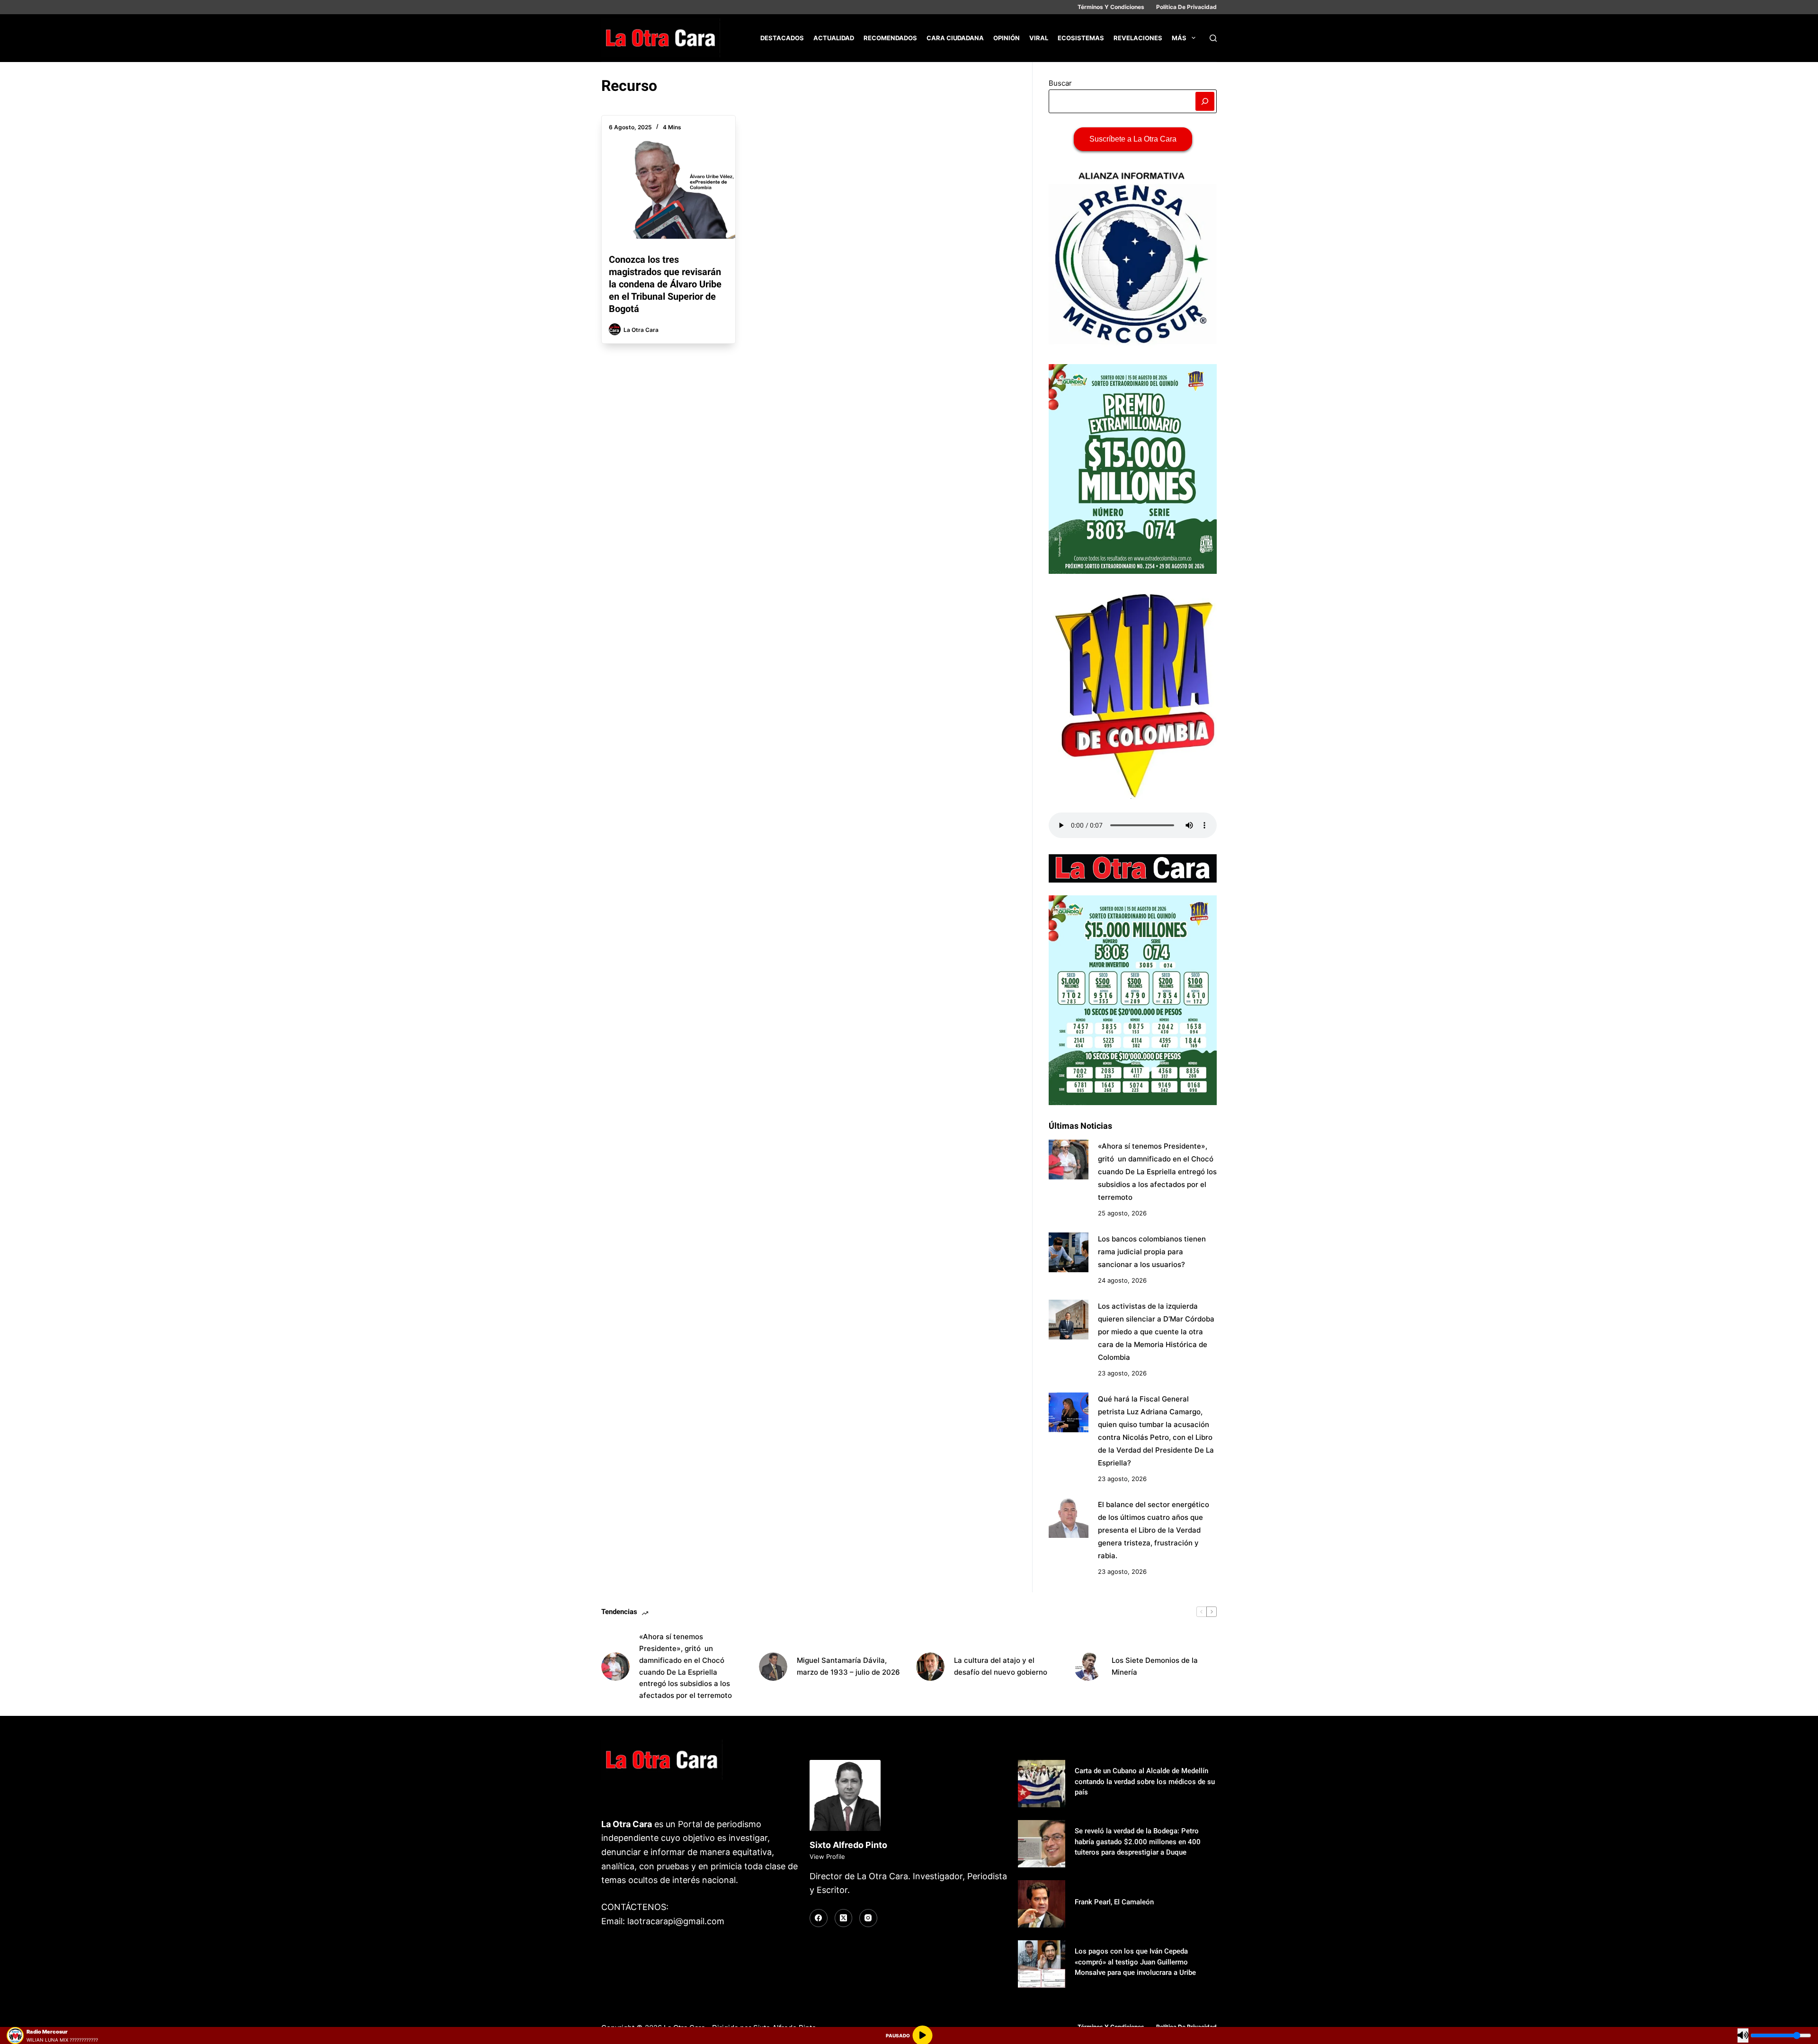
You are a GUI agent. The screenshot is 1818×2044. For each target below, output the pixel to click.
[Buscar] (1213, 38)
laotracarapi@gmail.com (676, 1921)
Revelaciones (1138, 38)
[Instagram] (868, 1918)
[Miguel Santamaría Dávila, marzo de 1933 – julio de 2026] (773, 1667)
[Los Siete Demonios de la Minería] (1088, 1667)
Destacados (782, 38)
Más (1179, 38)
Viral (1039, 38)
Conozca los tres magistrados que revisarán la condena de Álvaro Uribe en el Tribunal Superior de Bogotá (665, 284)
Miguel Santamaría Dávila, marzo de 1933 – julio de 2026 (848, 1666)
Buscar (1060, 83)
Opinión (1007, 38)
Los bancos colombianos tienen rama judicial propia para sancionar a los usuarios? (1152, 1252)
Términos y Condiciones (1111, 7)
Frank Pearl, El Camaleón (1114, 1902)
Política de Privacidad (1186, 7)
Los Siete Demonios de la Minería (1155, 1666)
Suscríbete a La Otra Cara (1133, 139)
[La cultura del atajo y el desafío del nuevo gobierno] (930, 1667)
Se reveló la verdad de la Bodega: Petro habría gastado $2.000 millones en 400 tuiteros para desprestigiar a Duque (1138, 1842)
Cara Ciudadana (955, 38)
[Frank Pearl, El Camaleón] (1042, 1904)
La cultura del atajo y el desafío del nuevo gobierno (1001, 1666)
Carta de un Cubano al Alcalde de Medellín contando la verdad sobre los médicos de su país (1145, 1781)
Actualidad (834, 38)
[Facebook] (819, 1918)
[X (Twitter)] (844, 1918)
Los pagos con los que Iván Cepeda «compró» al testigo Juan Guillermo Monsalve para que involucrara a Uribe (1135, 1962)
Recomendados (890, 38)
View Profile (827, 1857)
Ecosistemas (1081, 38)
